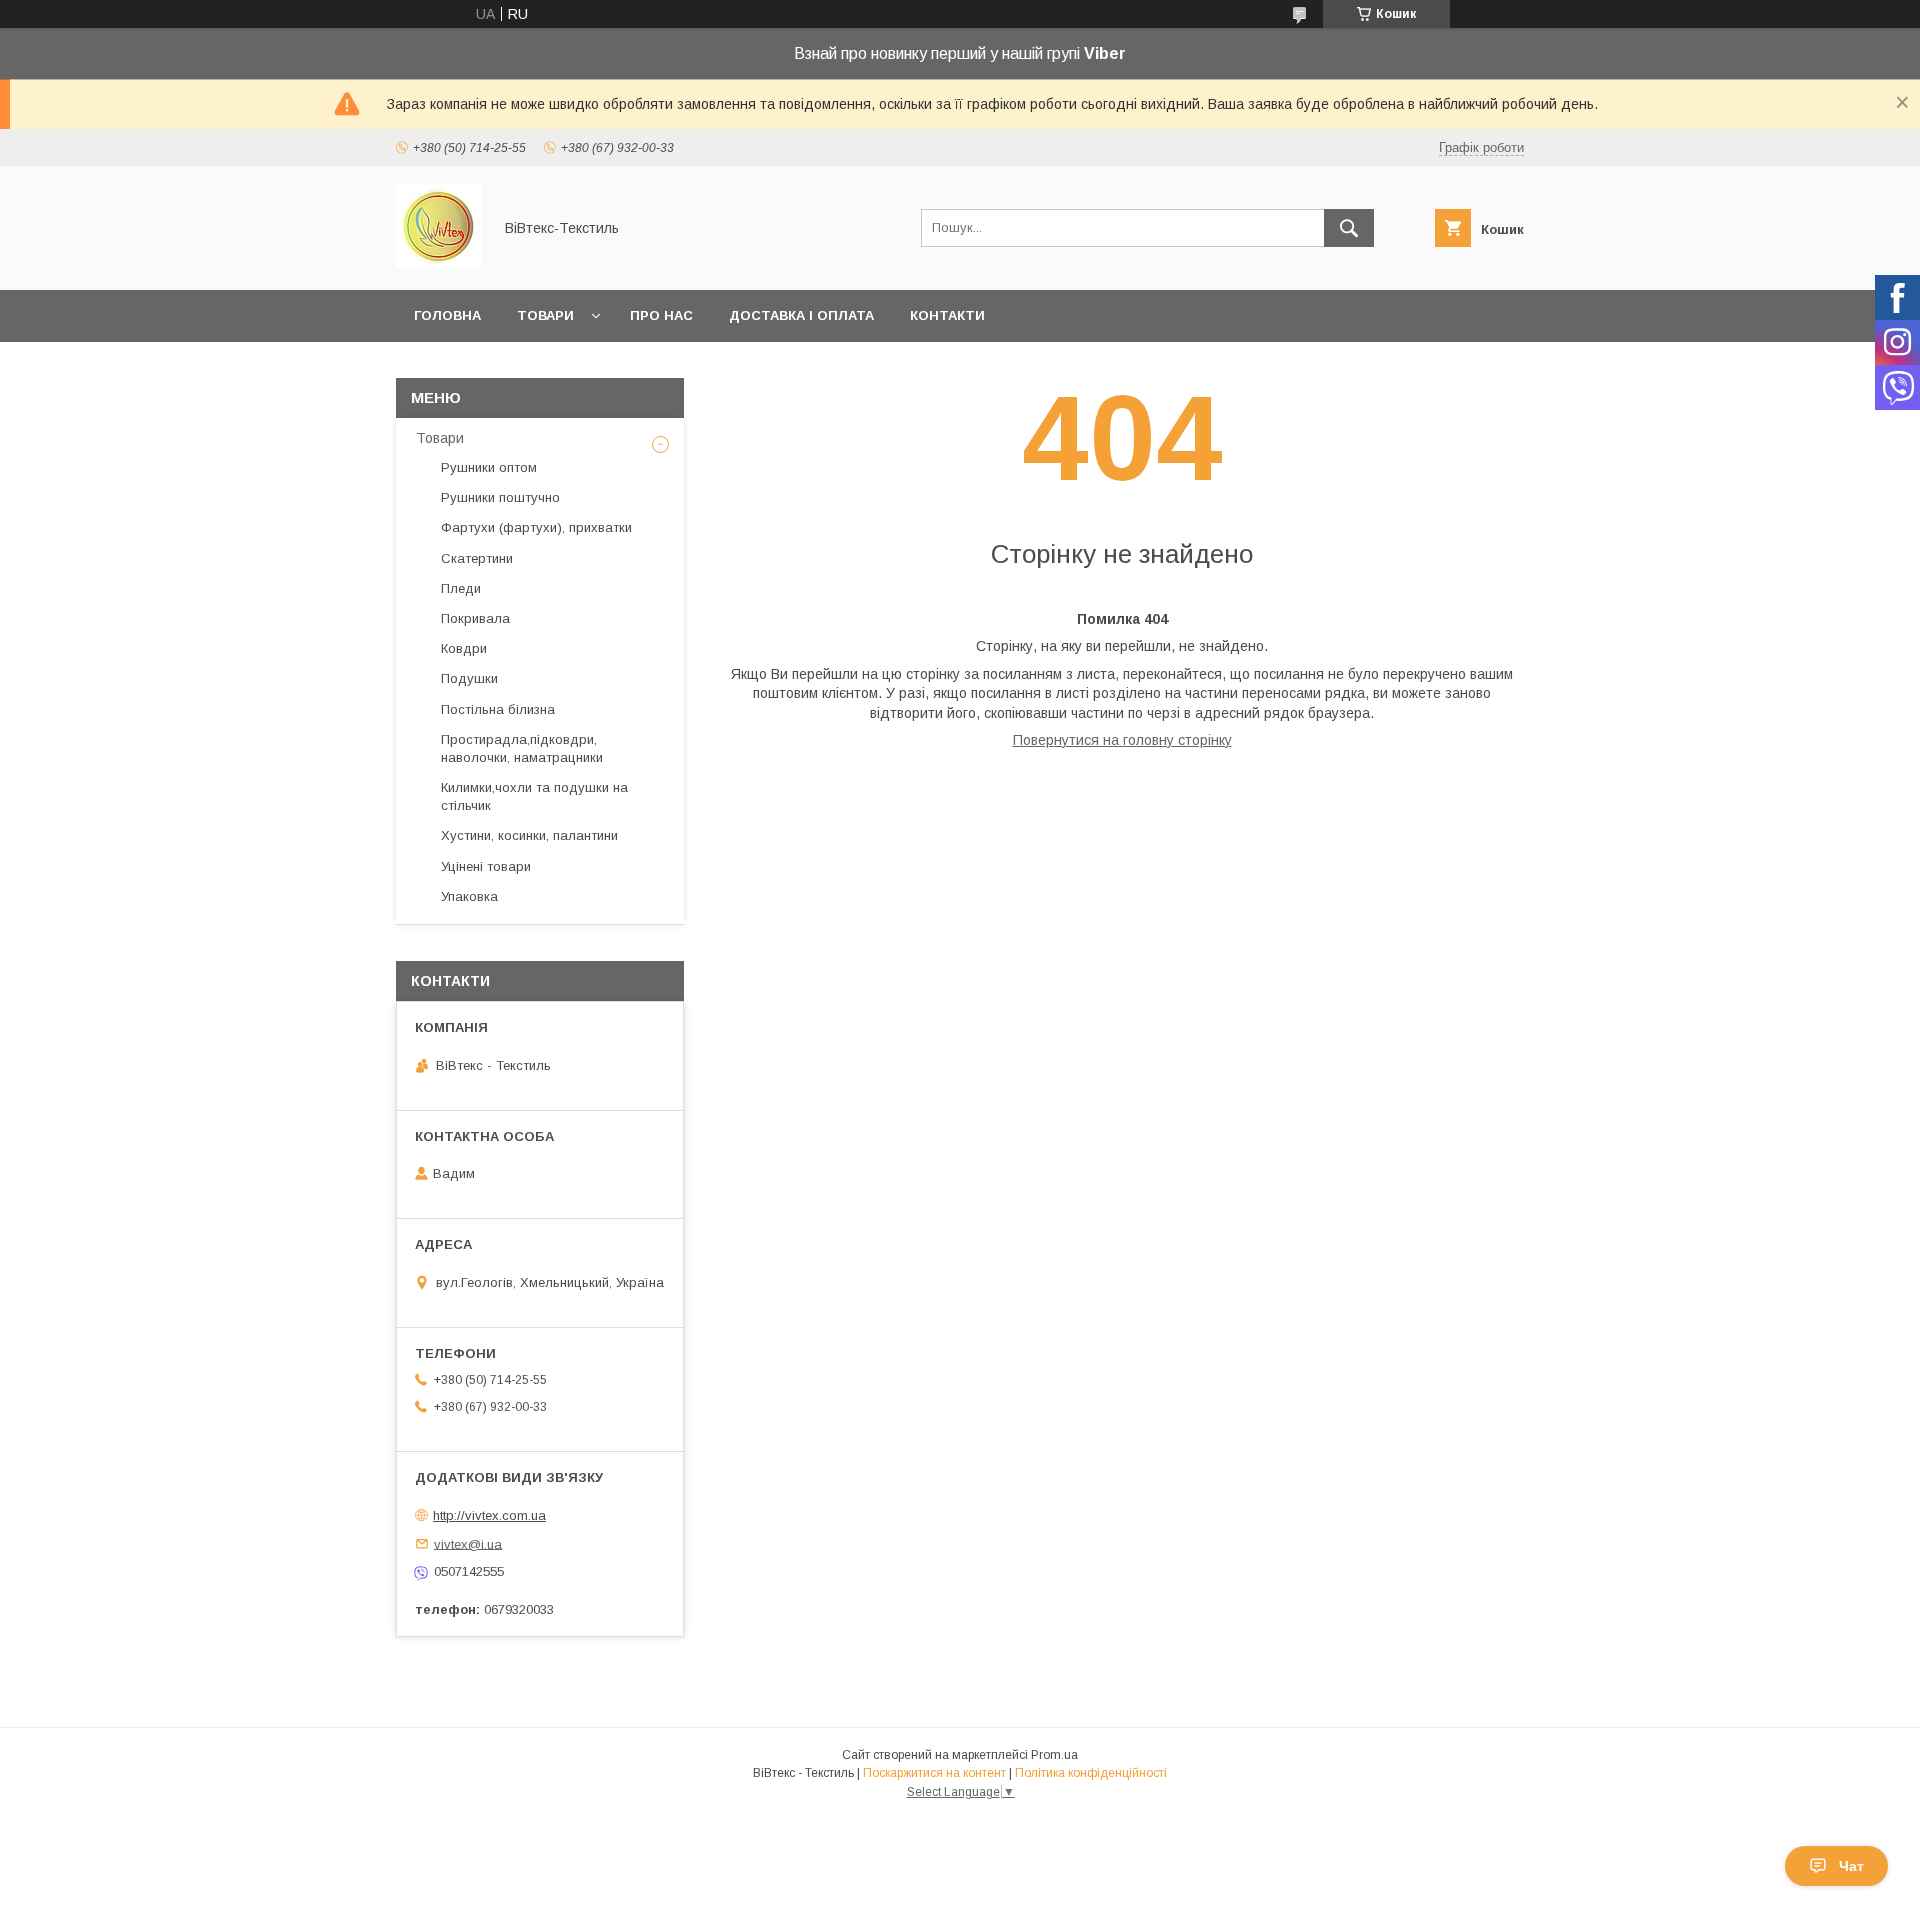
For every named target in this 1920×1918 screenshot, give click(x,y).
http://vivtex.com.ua (489, 1515)
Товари (545, 315)
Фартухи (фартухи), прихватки (536, 527)
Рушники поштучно (500, 497)
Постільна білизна (498, 709)
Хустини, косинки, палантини (529, 835)
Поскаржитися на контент (934, 1773)
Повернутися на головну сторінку (1122, 740)
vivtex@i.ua (468, 1543)
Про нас (661, 315)
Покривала (475, 618)
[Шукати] (1349, 228)
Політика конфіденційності (1091, 1773)
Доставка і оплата (801, 315)
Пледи (461, 588)
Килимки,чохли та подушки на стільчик (534, 796)
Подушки (469, 678)
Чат (1851, 1866)
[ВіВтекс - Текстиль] (438, 264)
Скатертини (477, 558)
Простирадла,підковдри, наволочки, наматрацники (522, 748)
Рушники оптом (489, 467)
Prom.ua (1054, 1755)
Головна (447, 315)
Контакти (947, 315)
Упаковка (469, 896)
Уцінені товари (486, 866)
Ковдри (464, 648)
